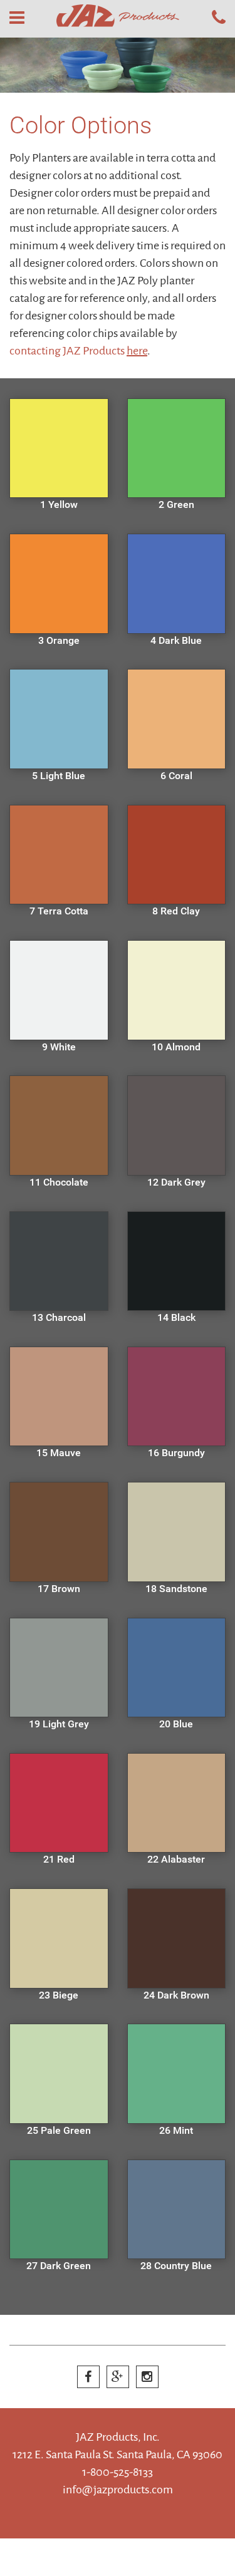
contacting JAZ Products (78, 351)
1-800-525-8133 (118, 2472)
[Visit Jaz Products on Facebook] (88, 2377)
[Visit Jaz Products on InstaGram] (147, 2377)
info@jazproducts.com (118, 2490)
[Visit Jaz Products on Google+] (118, 2377)
